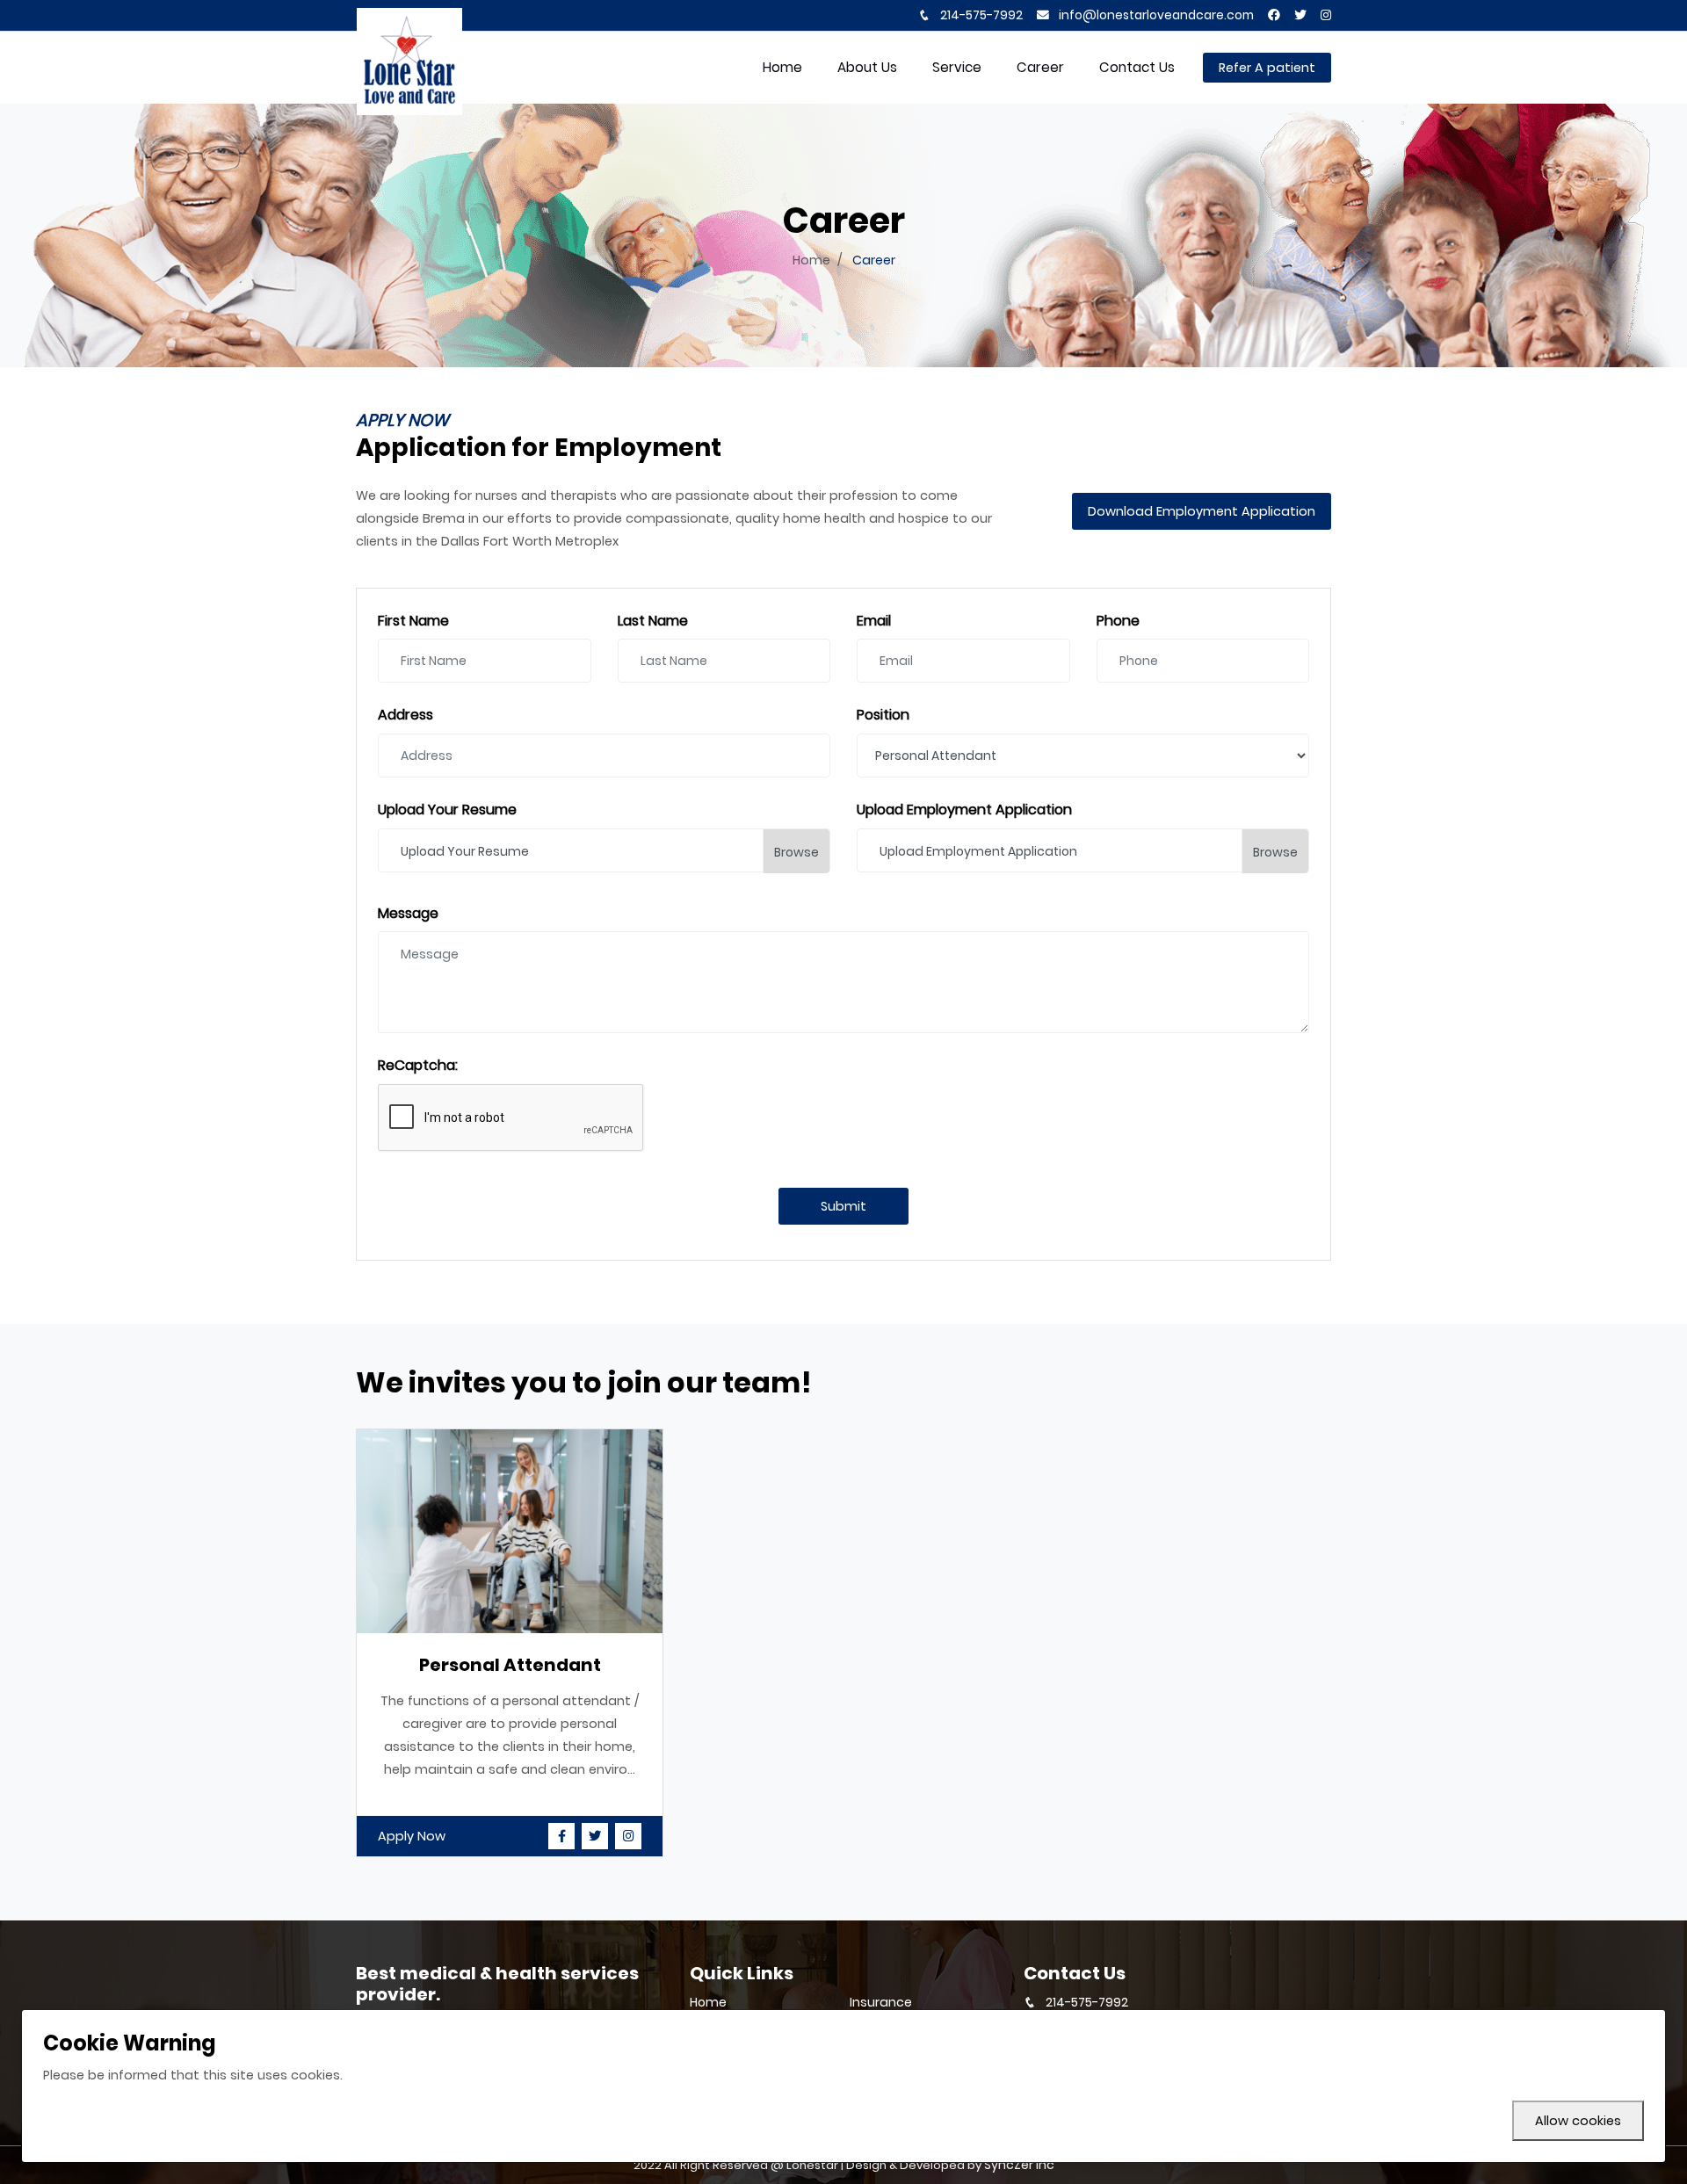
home (782, 67)
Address (405, 716)
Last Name (653, 622)
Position (883, 716)
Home (811, 260)
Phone (1118, 622)
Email (874, 622)
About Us (867, 67)
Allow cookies (1578, 2121)
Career (1040, 67)
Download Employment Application (1202, 511)
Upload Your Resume (447, 810)
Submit (843, 1206)
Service (957, 67)
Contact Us (1137, 67)
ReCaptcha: (418, 1066)
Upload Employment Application (964, 810)
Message (408, 914)
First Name (413, 622)
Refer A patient (1267, 68)
